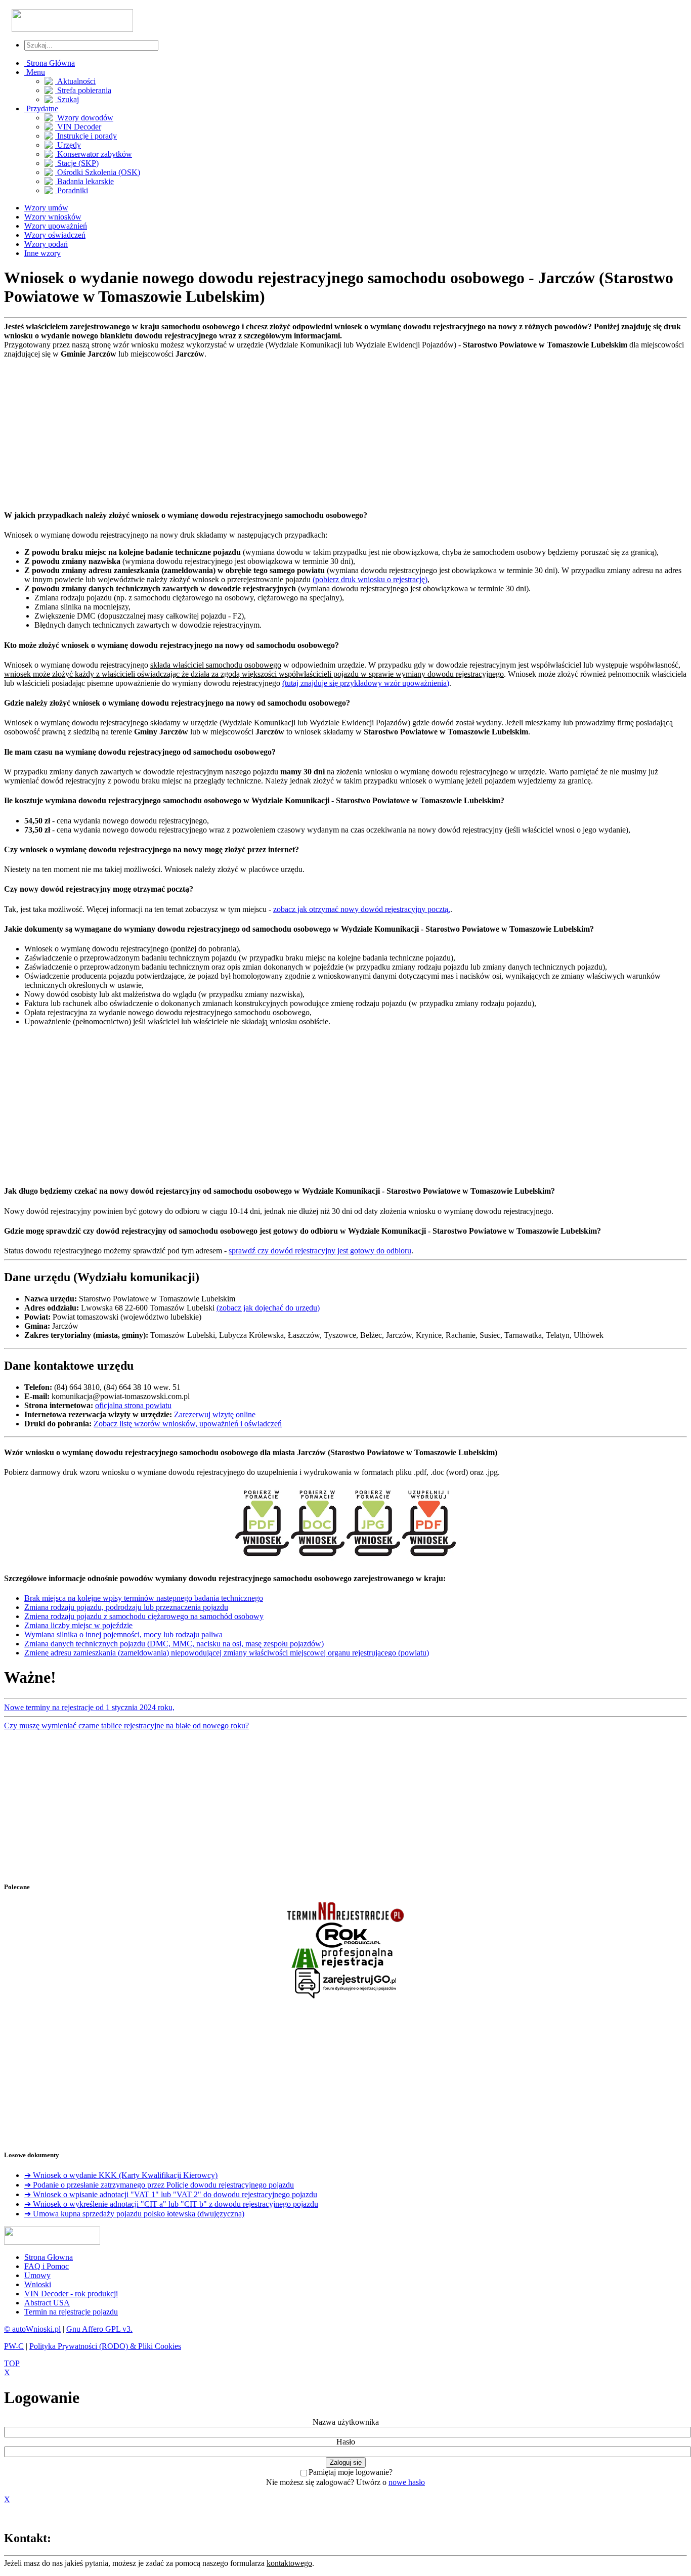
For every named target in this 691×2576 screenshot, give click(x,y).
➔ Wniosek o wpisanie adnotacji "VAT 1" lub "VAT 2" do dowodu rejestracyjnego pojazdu (171, 2194)
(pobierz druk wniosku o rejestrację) (370, 579)
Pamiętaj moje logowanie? (351, 2472)
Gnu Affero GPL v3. (99, 2329)
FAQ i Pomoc (47, 2266)
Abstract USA (47, 2303)
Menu (35, 72)
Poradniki (72, 190)
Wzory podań (46, 244)
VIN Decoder (78, 127)
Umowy (37, 2275)
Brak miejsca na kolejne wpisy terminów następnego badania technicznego (144, 1598)
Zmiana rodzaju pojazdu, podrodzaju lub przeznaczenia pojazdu (126, 1607)
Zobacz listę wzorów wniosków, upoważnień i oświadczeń (188, 1424)
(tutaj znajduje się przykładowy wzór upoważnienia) (366, 683)
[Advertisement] (308, 429)
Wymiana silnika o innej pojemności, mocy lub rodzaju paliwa (123, 1634)
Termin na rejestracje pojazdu (71, 2312)
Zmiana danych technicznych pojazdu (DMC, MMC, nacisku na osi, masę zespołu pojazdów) (174, 1644)
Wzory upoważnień (56, 226)
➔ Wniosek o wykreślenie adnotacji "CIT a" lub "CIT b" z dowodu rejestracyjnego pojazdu (171, 2204)
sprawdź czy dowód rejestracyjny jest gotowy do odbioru (320, 1251)
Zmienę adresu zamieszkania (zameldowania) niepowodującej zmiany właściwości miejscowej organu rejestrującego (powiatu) (227, 1653)
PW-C (14, 2346)
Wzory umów (46, 208)
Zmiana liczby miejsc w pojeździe (78, 1625)
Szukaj (67, 99)
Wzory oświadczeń (55, 235)
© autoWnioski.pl (32, 2329)
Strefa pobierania (83, 90)
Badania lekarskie (84, 181)
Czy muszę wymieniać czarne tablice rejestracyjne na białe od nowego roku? (126, 1726)
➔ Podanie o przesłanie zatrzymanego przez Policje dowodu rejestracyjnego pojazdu (159, 2185)
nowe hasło (407, 2482)
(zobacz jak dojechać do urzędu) (268, 1308)
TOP (12, 2363)
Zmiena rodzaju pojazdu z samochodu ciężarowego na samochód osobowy (144, 1616)
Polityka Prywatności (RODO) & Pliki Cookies (105, 2346)
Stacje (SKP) (77, 163)
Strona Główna (50, 63)
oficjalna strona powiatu (133, 1405)
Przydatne (41, 108)
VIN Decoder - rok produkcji (71, 2294)
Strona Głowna (49, 2257)
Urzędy (68, 145)
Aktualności (75, 81)
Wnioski (38, 2284)
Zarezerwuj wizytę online (215, 1414)
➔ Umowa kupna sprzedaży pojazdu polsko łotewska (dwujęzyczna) (134, 2214)
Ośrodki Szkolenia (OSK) (98, 172)
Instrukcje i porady (86, 136)
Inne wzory (42, 253)
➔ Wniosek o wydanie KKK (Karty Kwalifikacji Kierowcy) (121, 2175)
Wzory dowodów (84, 118)
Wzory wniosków (53, 217)
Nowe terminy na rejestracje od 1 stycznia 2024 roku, (89, 1707)
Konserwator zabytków (94, 154)
